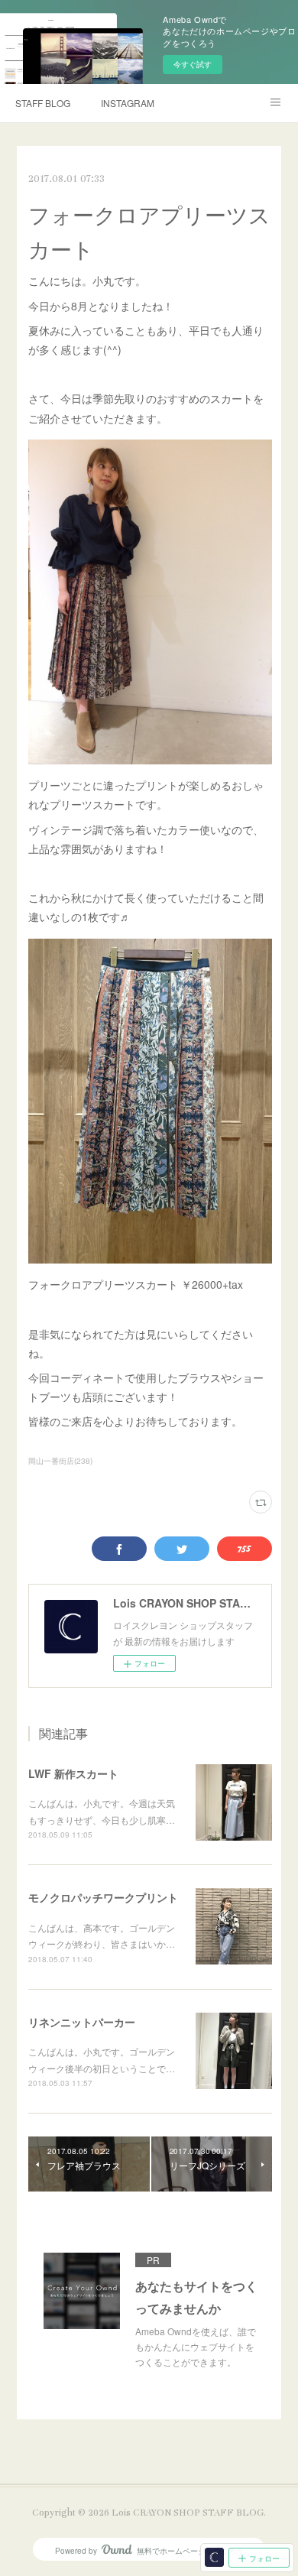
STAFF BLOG (43, 103)
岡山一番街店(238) (60, 1461)
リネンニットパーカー (82, 2022)
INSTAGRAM (128, 103)
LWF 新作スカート (73, 1773)
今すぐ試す (193, 64)
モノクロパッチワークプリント (103, 1897)
